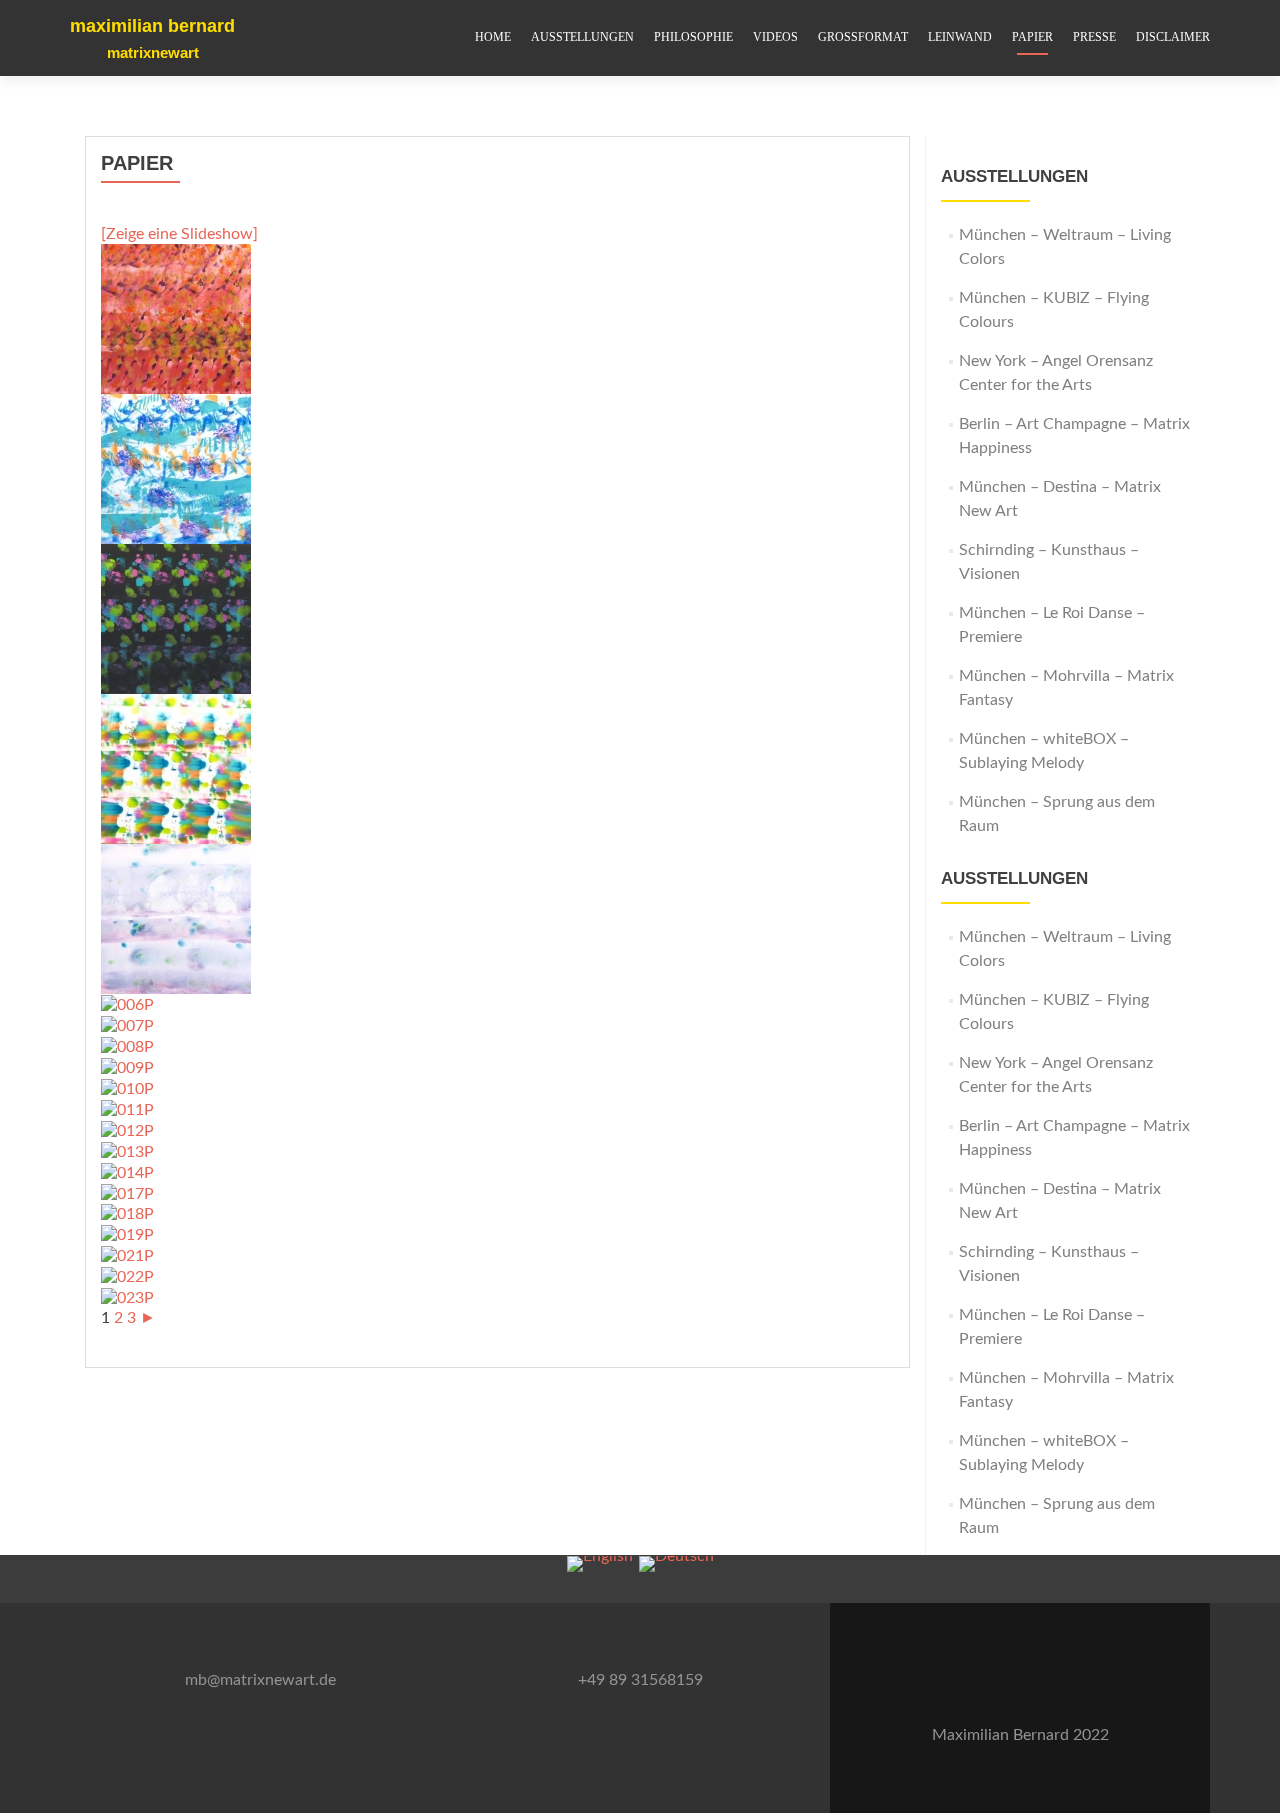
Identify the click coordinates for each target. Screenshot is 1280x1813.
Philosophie (693, 37)
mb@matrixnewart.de (260, 1680)
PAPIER (1032, 37)
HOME (493, 37)
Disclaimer (1173, 37)
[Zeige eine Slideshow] (179, 234)
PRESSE (1094, 37)
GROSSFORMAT (863, 37)
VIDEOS (775, 37)
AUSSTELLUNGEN (582, 37)
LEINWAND (960, 37)
